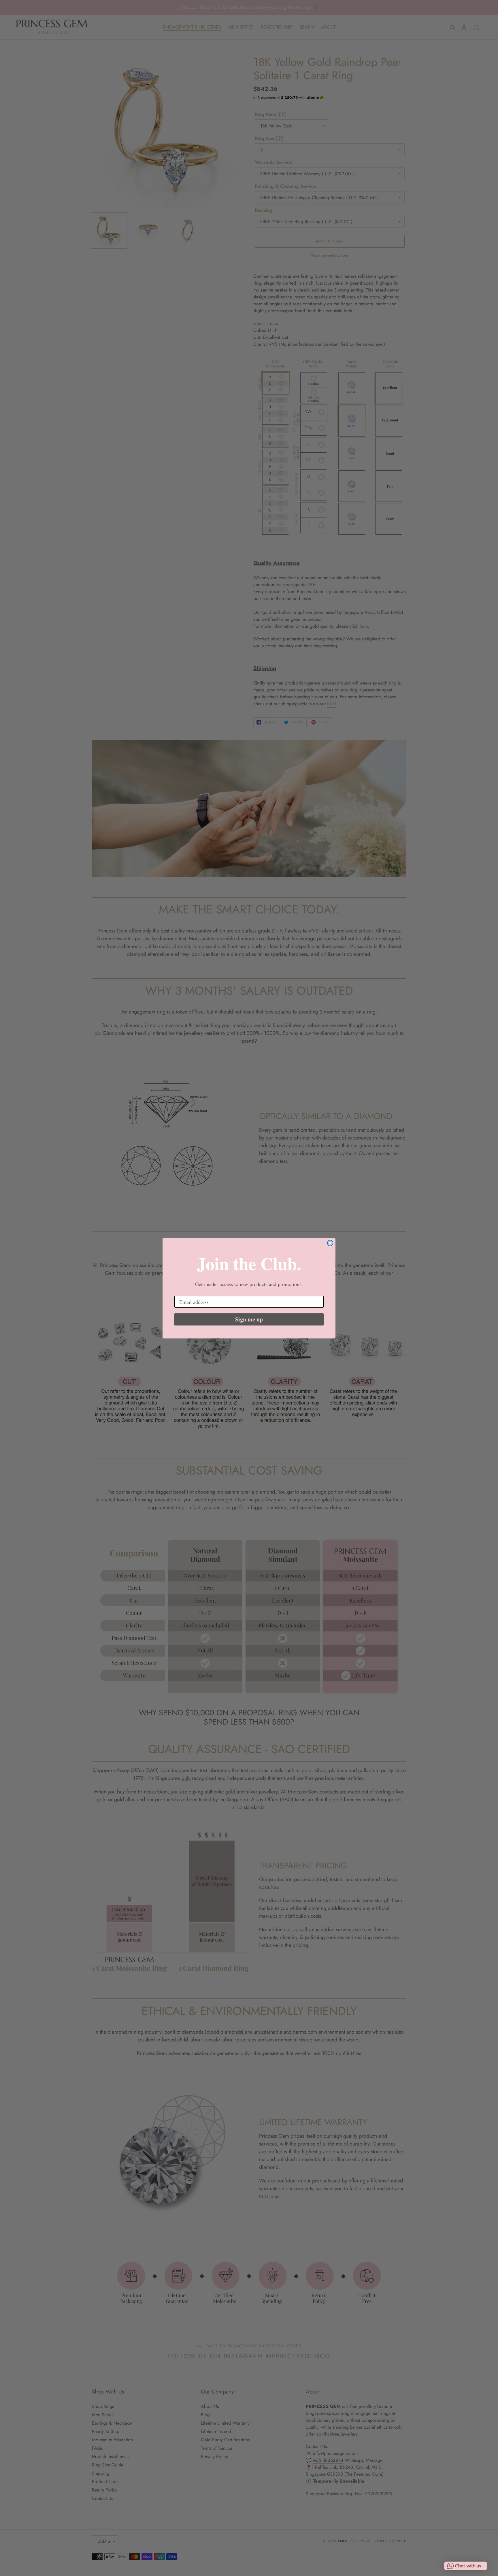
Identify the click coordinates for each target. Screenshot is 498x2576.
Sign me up (249, 1319)
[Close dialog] (330, 1243)
